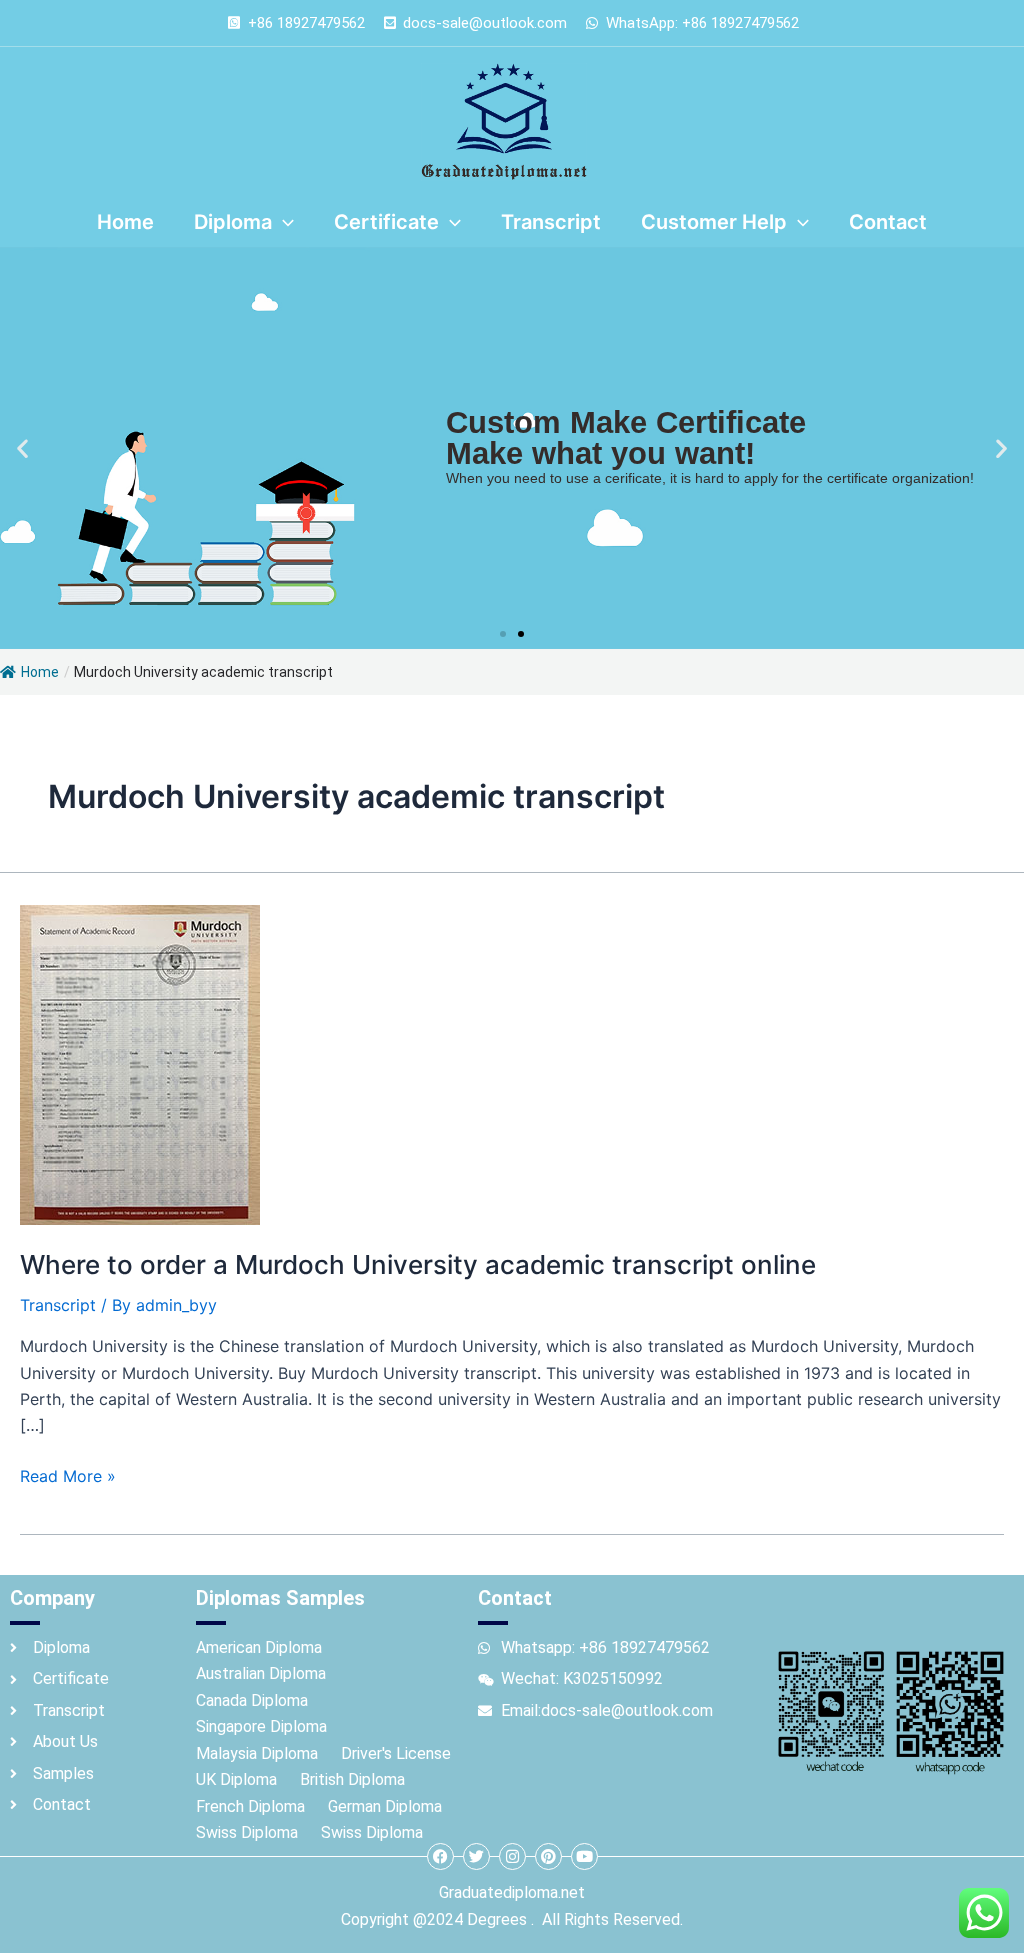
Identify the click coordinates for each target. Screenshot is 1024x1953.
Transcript (58, 1305)
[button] (22, 448)
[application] (283, 222)
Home (40, 672)
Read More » (68, 1474)
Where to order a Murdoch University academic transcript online (418, 1264)
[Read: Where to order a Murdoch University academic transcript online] (140, 1063)
